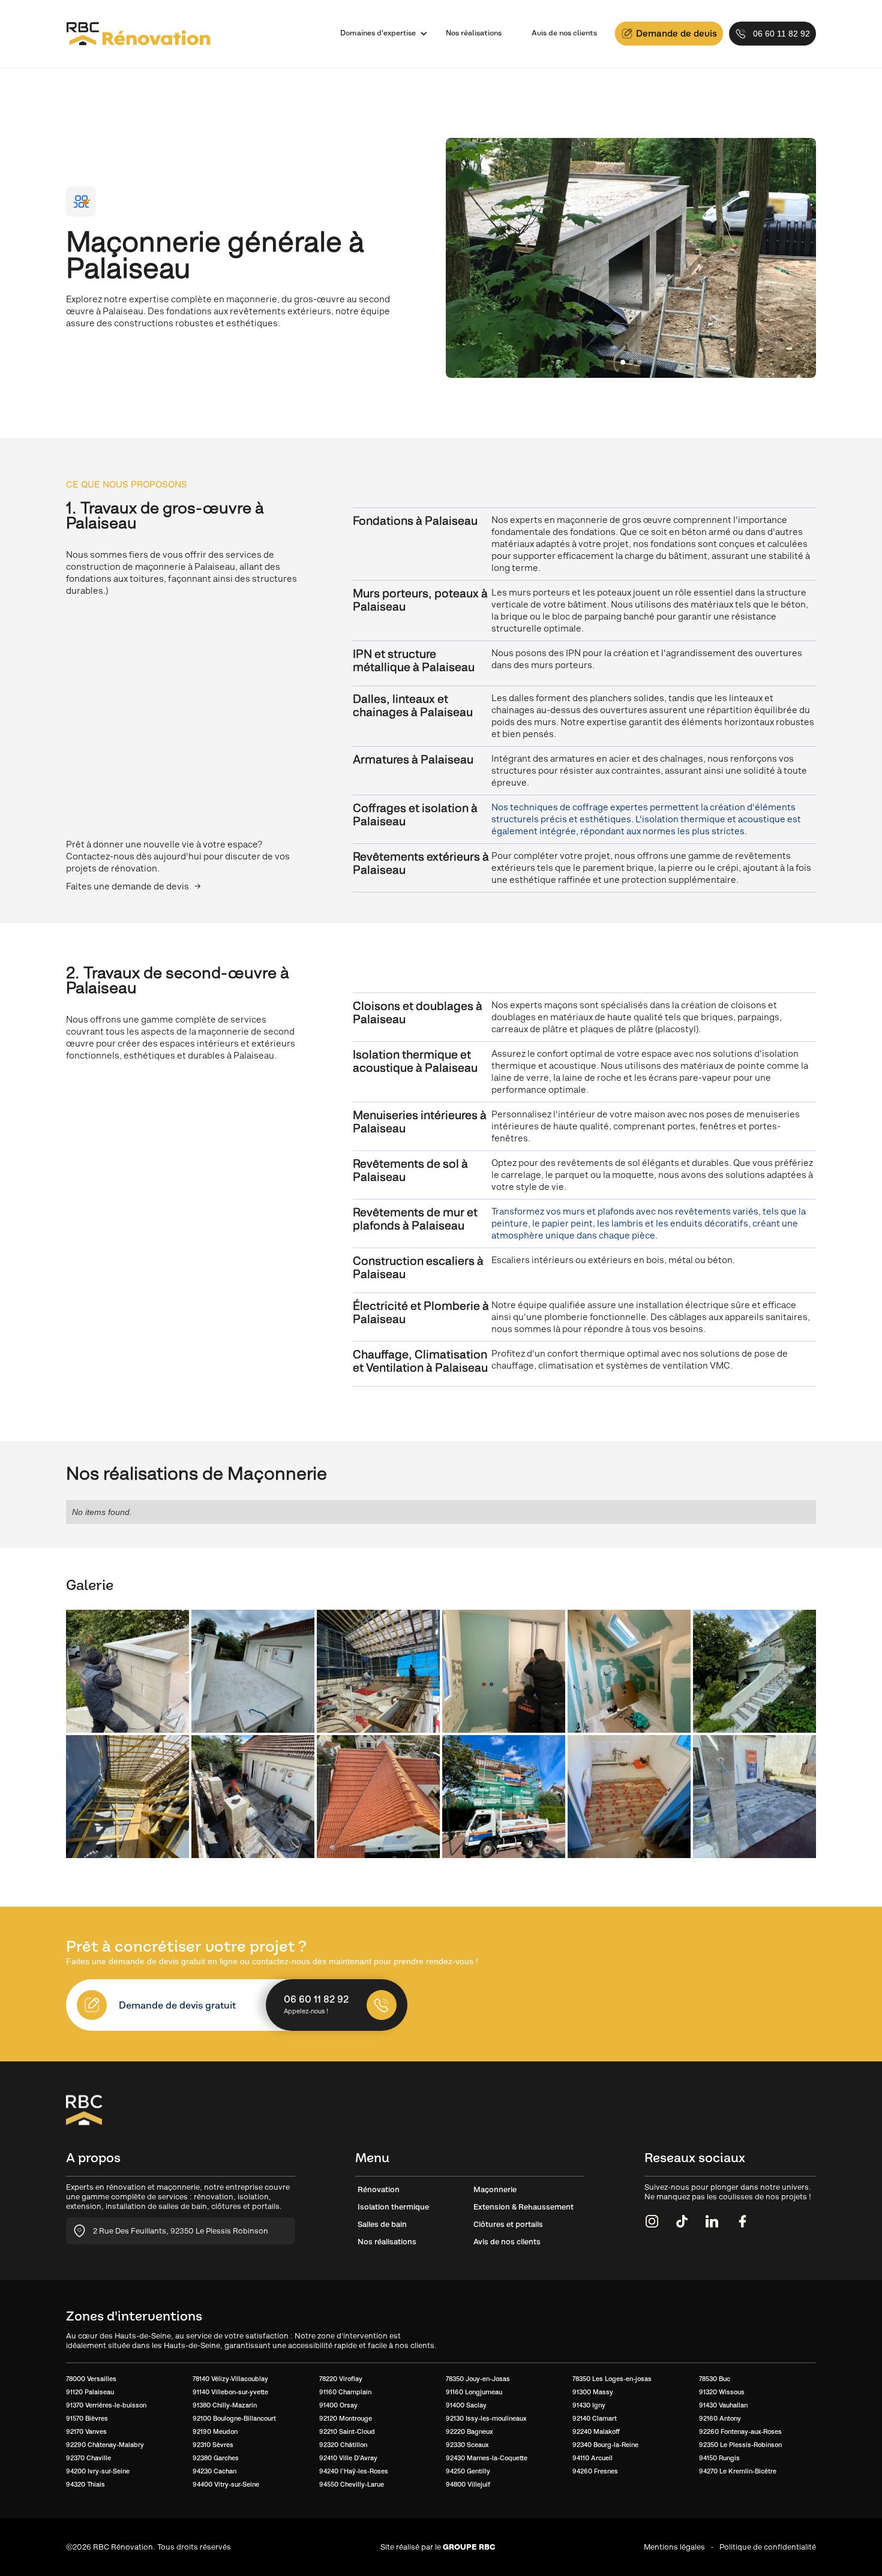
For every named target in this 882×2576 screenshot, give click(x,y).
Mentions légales (674, 2547)
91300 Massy (593, 2392)
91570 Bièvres (87, 2418)
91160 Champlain (345, 2392)
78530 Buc (715, 2379)
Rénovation (379, 2189)
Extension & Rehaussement (523, 2207)
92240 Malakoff (596, 2431)
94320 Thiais (85, 2484)
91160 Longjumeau (474, 2392)
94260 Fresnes (595, 2471)
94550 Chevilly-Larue (352, 2484)
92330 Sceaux (467, 2445)
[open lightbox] (127, 1671)
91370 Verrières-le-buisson (106, 2405)
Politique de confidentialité (768, 2547)
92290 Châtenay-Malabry (105, 2445)
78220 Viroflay (341, 2379)
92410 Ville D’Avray (348, 2458)
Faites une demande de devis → (133, 886)
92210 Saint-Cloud (347, 2431)
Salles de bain (382, 2224)
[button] (378, 34)
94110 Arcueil (592, 2458)
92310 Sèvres (213, 2445)
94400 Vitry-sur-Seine (226, 2484)
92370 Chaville (88, 2458)
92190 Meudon (215, 2431)
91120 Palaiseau (90, 2392)
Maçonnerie (495, 2189)
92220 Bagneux (469, 2431)
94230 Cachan (214, 2471)
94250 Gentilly (468, 2471)
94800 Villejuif (468, 2484)
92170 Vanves (86, 2431)
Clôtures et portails (508, 2224)
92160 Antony (720, 2418)
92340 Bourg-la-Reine (605, 2445)
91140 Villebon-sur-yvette (230, 2392)
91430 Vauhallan (723, 2405)
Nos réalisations (474, 33)
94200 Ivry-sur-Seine (98, 2471)
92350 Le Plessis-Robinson (740, 2445)
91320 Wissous (722, 2392)
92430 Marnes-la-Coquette (487, 2458)
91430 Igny (589, 2405)
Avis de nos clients (564, 33)
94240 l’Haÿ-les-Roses (354, 2471)
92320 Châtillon (343, 2445)
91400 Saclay (466, 2405)
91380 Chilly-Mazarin (225, 2405)
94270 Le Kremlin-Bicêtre (738, 2471)
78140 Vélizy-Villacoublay (230, 2379)
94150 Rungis (719, 2458)
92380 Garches (216, 2458)
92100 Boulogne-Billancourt (234, 2418)
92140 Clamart (595, 2418)
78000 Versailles (91, 2379)
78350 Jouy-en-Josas (478, 2379)
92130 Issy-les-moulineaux (486, 2418)
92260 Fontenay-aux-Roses (740, 2431)
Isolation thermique (393, 2207)
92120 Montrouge (346, 2418)
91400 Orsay (338, 2405)
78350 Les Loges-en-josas (612, 2379)
